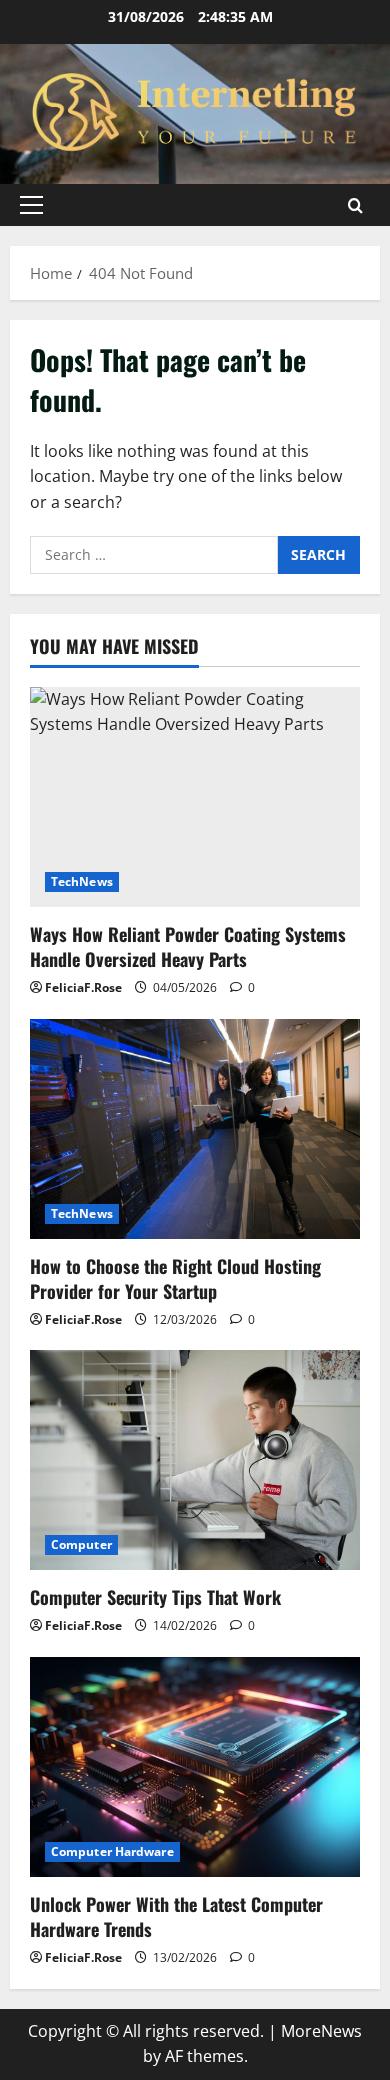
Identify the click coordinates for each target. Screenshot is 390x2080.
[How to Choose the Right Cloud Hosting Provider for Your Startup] (195, 1129)
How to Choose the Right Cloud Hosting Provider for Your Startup (175, 1278)
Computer (81, 1544)
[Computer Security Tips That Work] (195, 1460)
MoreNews (321, 2031)
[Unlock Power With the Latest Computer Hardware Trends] (195, 1767)
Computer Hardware (112, 1851)
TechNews (82, 881)
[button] (31, 205)
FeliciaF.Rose (83, 987)
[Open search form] (355, 205)
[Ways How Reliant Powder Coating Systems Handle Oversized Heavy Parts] (195, 797)
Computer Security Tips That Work (155, 1597)
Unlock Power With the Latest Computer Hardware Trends (176, 1916)
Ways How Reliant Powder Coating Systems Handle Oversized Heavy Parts (188, 946)
